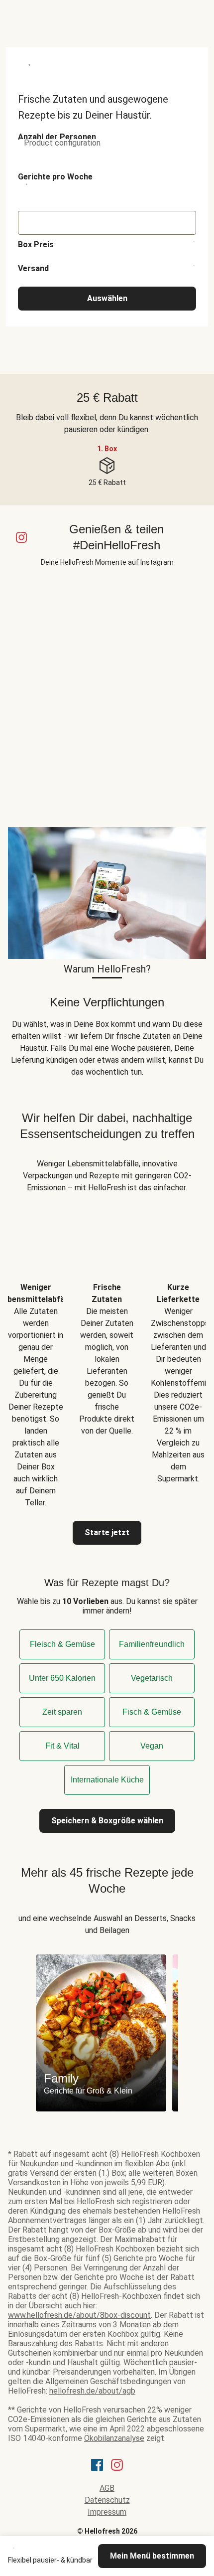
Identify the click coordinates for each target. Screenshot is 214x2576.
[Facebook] (97, 2468)
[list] (107, 1357)
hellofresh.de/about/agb (92, 2391)
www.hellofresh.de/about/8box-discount (79, 2315)
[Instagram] (117, 2468)
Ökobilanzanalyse (114, 2438)
